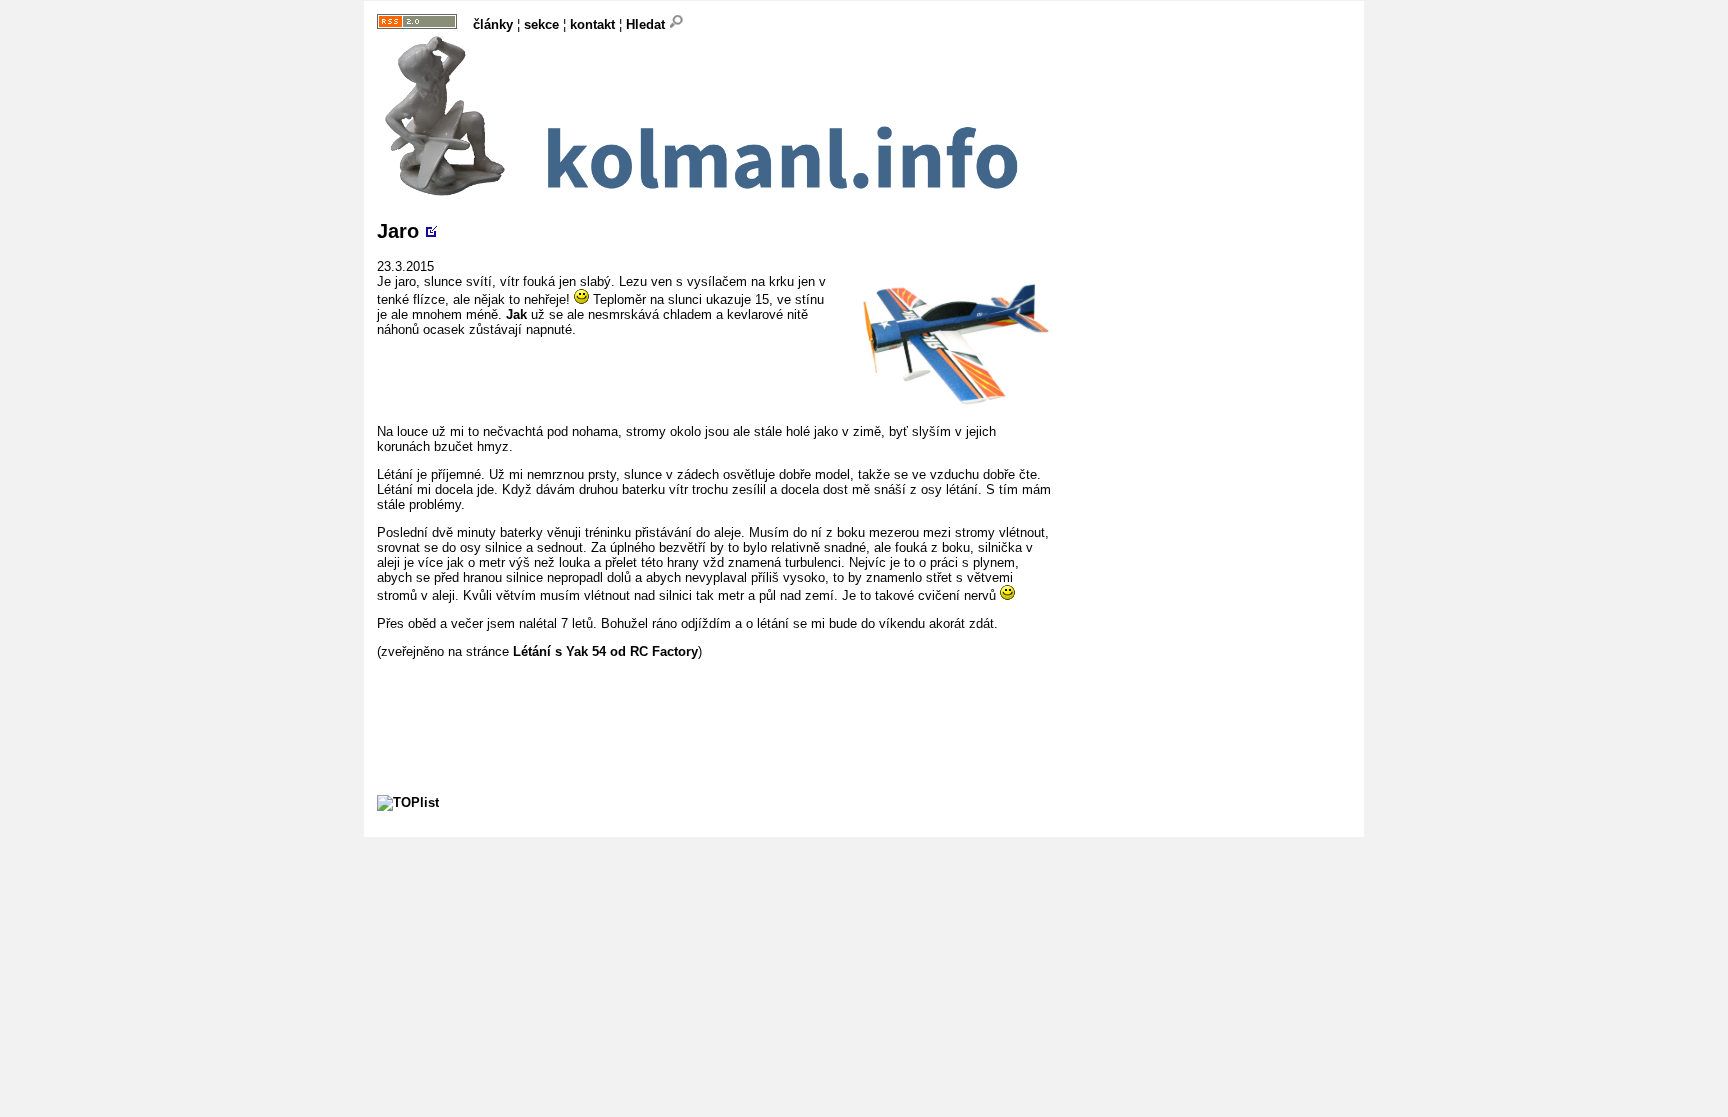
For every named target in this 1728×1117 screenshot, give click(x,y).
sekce (541, 24)
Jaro (398, 231)
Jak (516, 314)
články (493, 24)
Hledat (647, 24)
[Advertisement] (741, 704)
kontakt (592, 24)
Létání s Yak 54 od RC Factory (605, 651)
